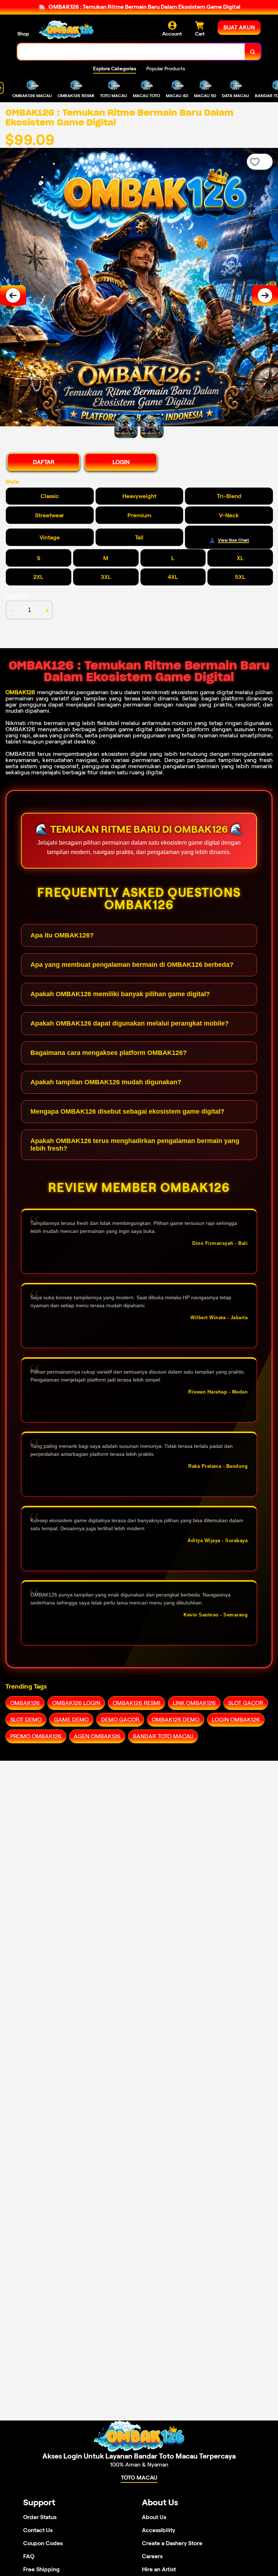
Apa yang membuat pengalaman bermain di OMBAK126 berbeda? (132, 965)
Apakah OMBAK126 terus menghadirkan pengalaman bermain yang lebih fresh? (135, 1145)
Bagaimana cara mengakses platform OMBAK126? (109, 1053)
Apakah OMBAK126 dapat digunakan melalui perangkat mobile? (130, 1023)
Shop (23, 34)
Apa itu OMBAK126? (62, 935)
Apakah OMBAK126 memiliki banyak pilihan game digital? (120, 994)
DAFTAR (44, 462)
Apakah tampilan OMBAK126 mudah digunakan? (106, 1082)
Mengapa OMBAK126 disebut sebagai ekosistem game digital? (127, 1111)
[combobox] (131, 52)
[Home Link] (66, 30)
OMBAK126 (20, 692)
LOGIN (121, 462)
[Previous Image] (13, 295)
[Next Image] (265, 295)
